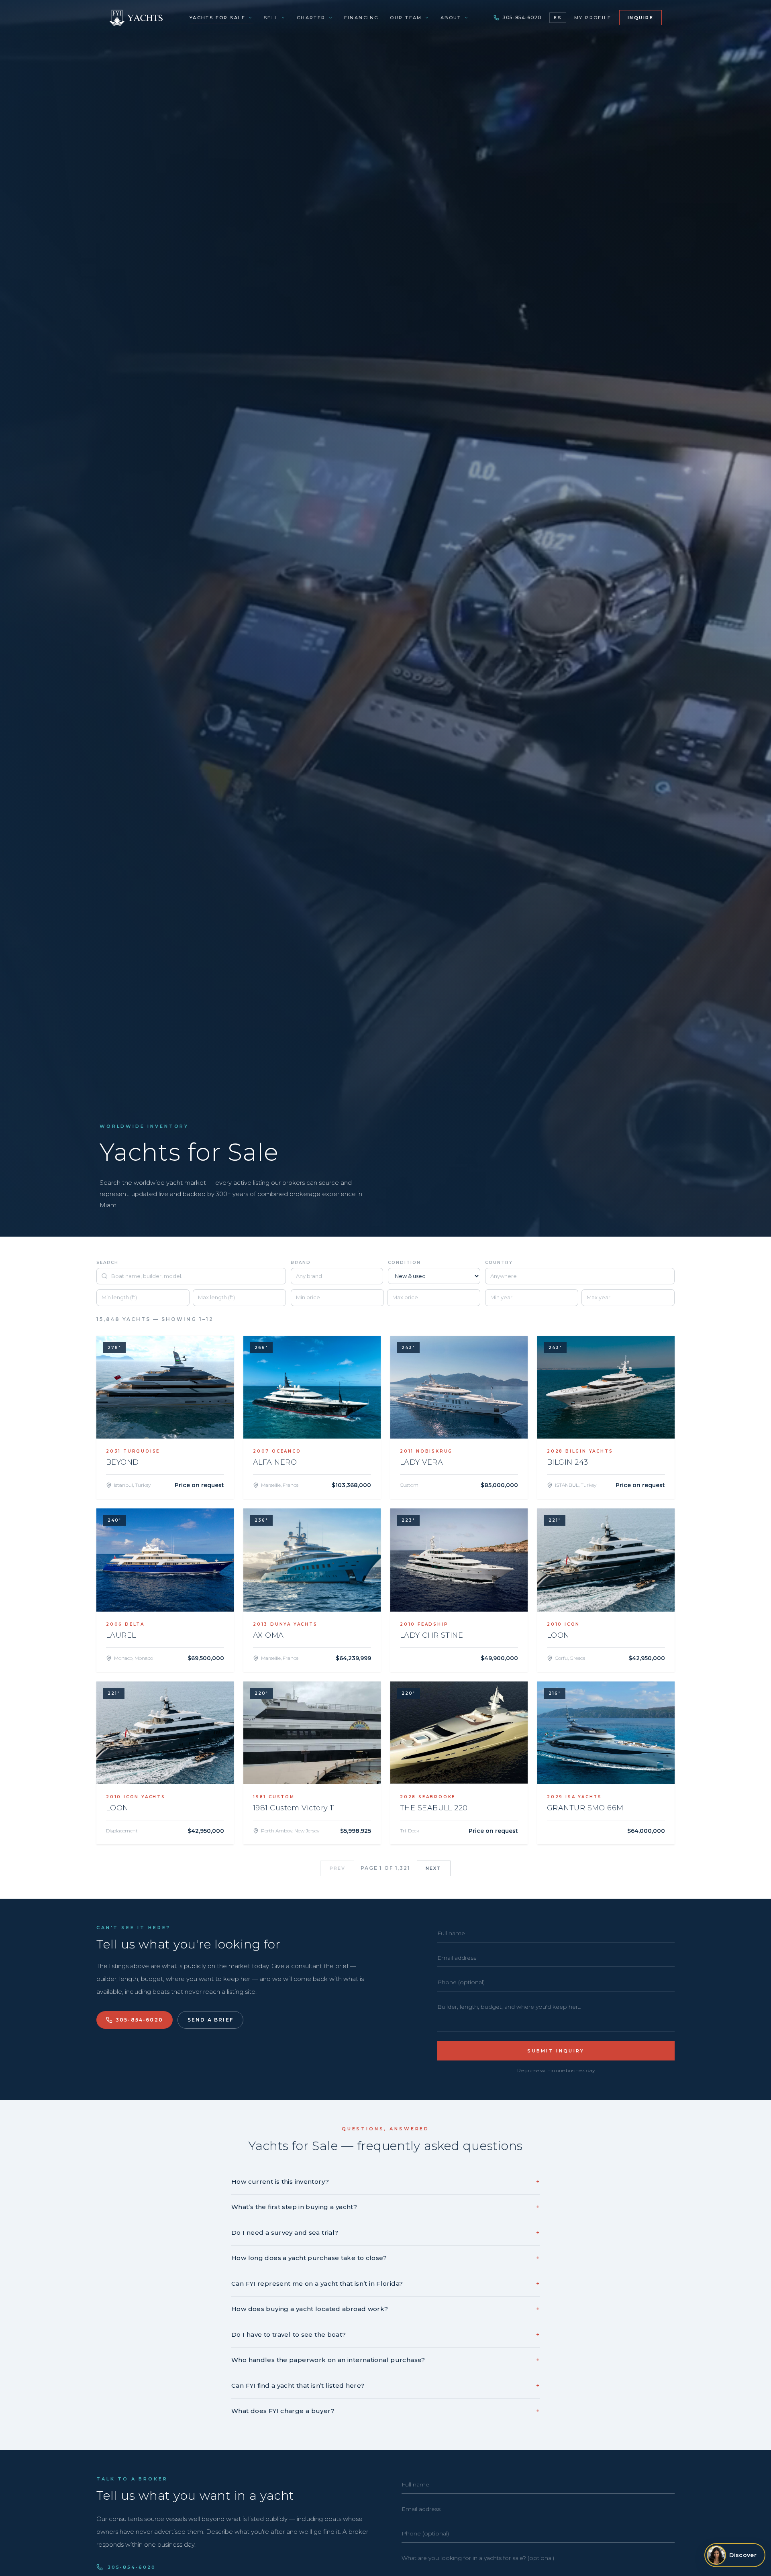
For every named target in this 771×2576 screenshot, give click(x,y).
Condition (404, 1263)
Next (434, 1868)
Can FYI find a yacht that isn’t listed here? (385, 2385)
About (451, 18)
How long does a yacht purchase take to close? (385, 2258)
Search (107, 1263)
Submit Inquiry (556, 2051)
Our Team (406, 18)
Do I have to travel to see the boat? (385, 2334)
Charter (311, 18)
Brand (301, 1263)
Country (499, 1263)
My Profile (593, 18)
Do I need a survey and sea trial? (385, 2233)
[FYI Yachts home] (137, 18)
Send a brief (210, 2020)
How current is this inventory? (385, 2182)
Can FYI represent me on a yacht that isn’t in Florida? (385, 2284)
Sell (271, 18)
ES (558, 18)
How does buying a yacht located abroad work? (385, 2309)
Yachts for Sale (217, 18)
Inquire (640, 18)
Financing (362, 18)
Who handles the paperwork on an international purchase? (385, 2360)
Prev (338, 1868)
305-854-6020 (522, 17)
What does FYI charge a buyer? (385, 2411)
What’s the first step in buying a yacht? (385, 2207)
